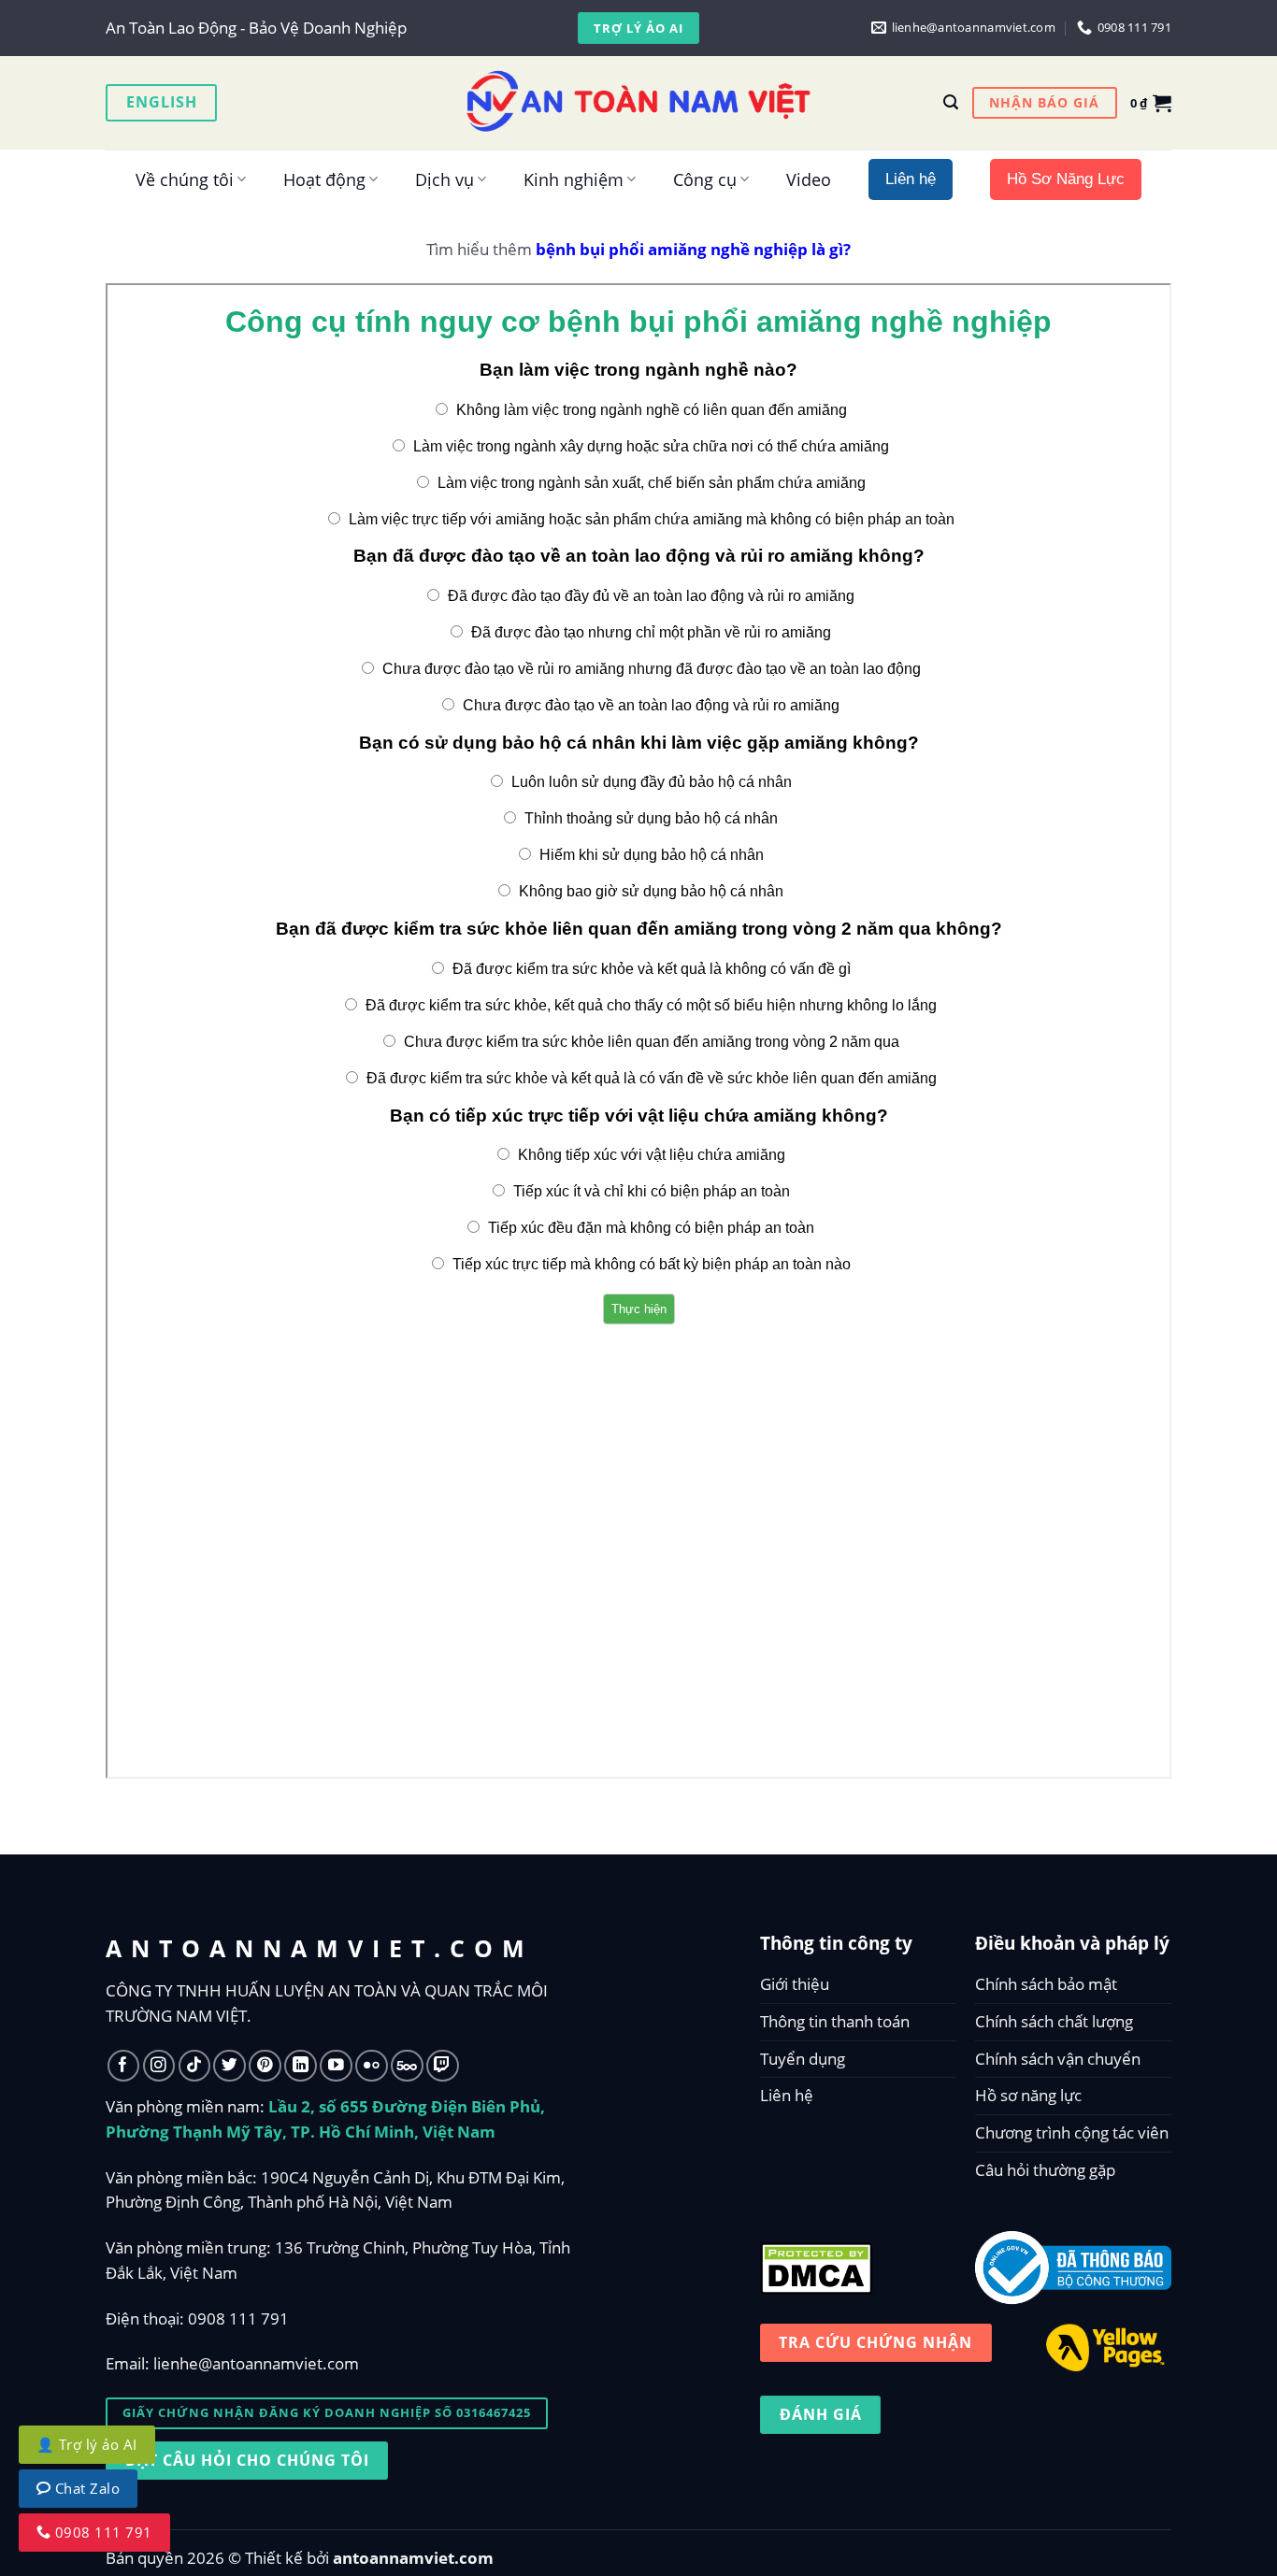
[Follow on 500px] (407, 2066)
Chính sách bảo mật (1046, 1984)
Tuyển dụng (803, 2059)
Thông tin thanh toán (835, 2021)
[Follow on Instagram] (159, 2066)
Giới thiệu (795, 1984)
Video (809, 179)
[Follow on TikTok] (195, 2066)
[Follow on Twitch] (443, 2066)
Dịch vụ (445, 179)
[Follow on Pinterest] (265, 2066)
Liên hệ (787, 2095)
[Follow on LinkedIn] (301, 2066)
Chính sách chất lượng (1054, 2021)
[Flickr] (372, 2066)
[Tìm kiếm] (951, 102)
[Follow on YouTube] (336, 2066)
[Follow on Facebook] (124, 2066)
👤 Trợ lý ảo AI (87, 2444)
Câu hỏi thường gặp (1045, 2170)
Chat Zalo (86, 2488)
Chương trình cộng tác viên (1072, 2132)
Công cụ (705, 179)
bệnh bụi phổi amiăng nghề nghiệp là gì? (693, 249)
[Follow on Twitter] (230, 2066)
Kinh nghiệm (574, 179)
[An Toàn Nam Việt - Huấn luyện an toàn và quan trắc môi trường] (638, 103)
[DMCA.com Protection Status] (816, 2263)
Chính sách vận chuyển (1058, 2059)
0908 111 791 (238, 2318)
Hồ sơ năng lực (1028, 2095)
